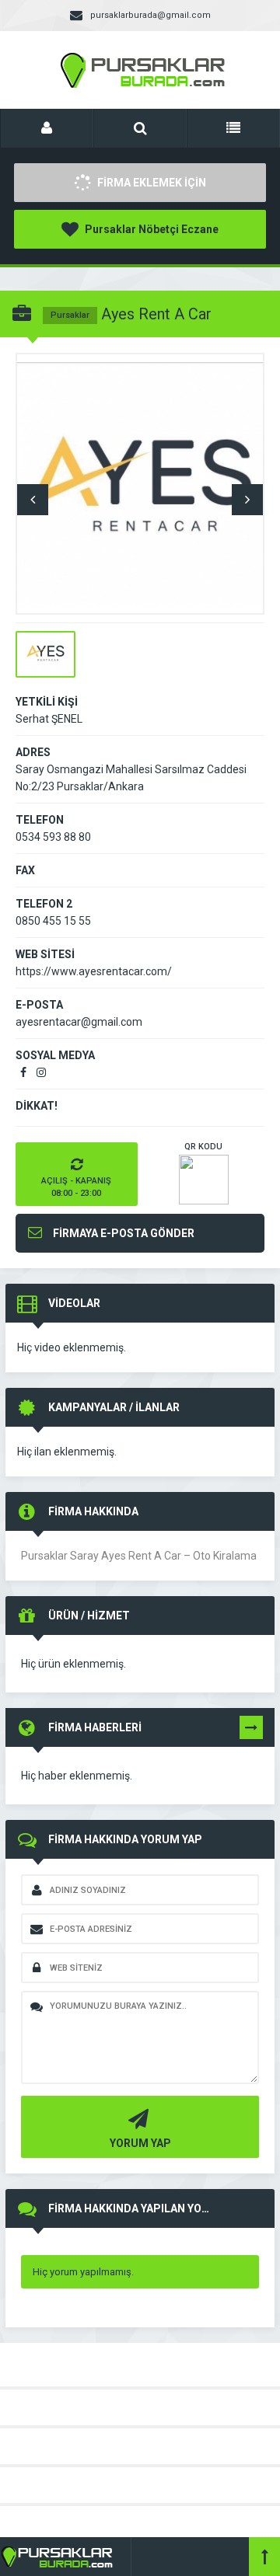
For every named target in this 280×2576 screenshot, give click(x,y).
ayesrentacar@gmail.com (79, 1022)
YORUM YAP (140, 2143)
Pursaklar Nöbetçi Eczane (150, 229)
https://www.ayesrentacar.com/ (94, 971)
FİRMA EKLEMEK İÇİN (150, 183)
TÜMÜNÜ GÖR (251, 1731)
